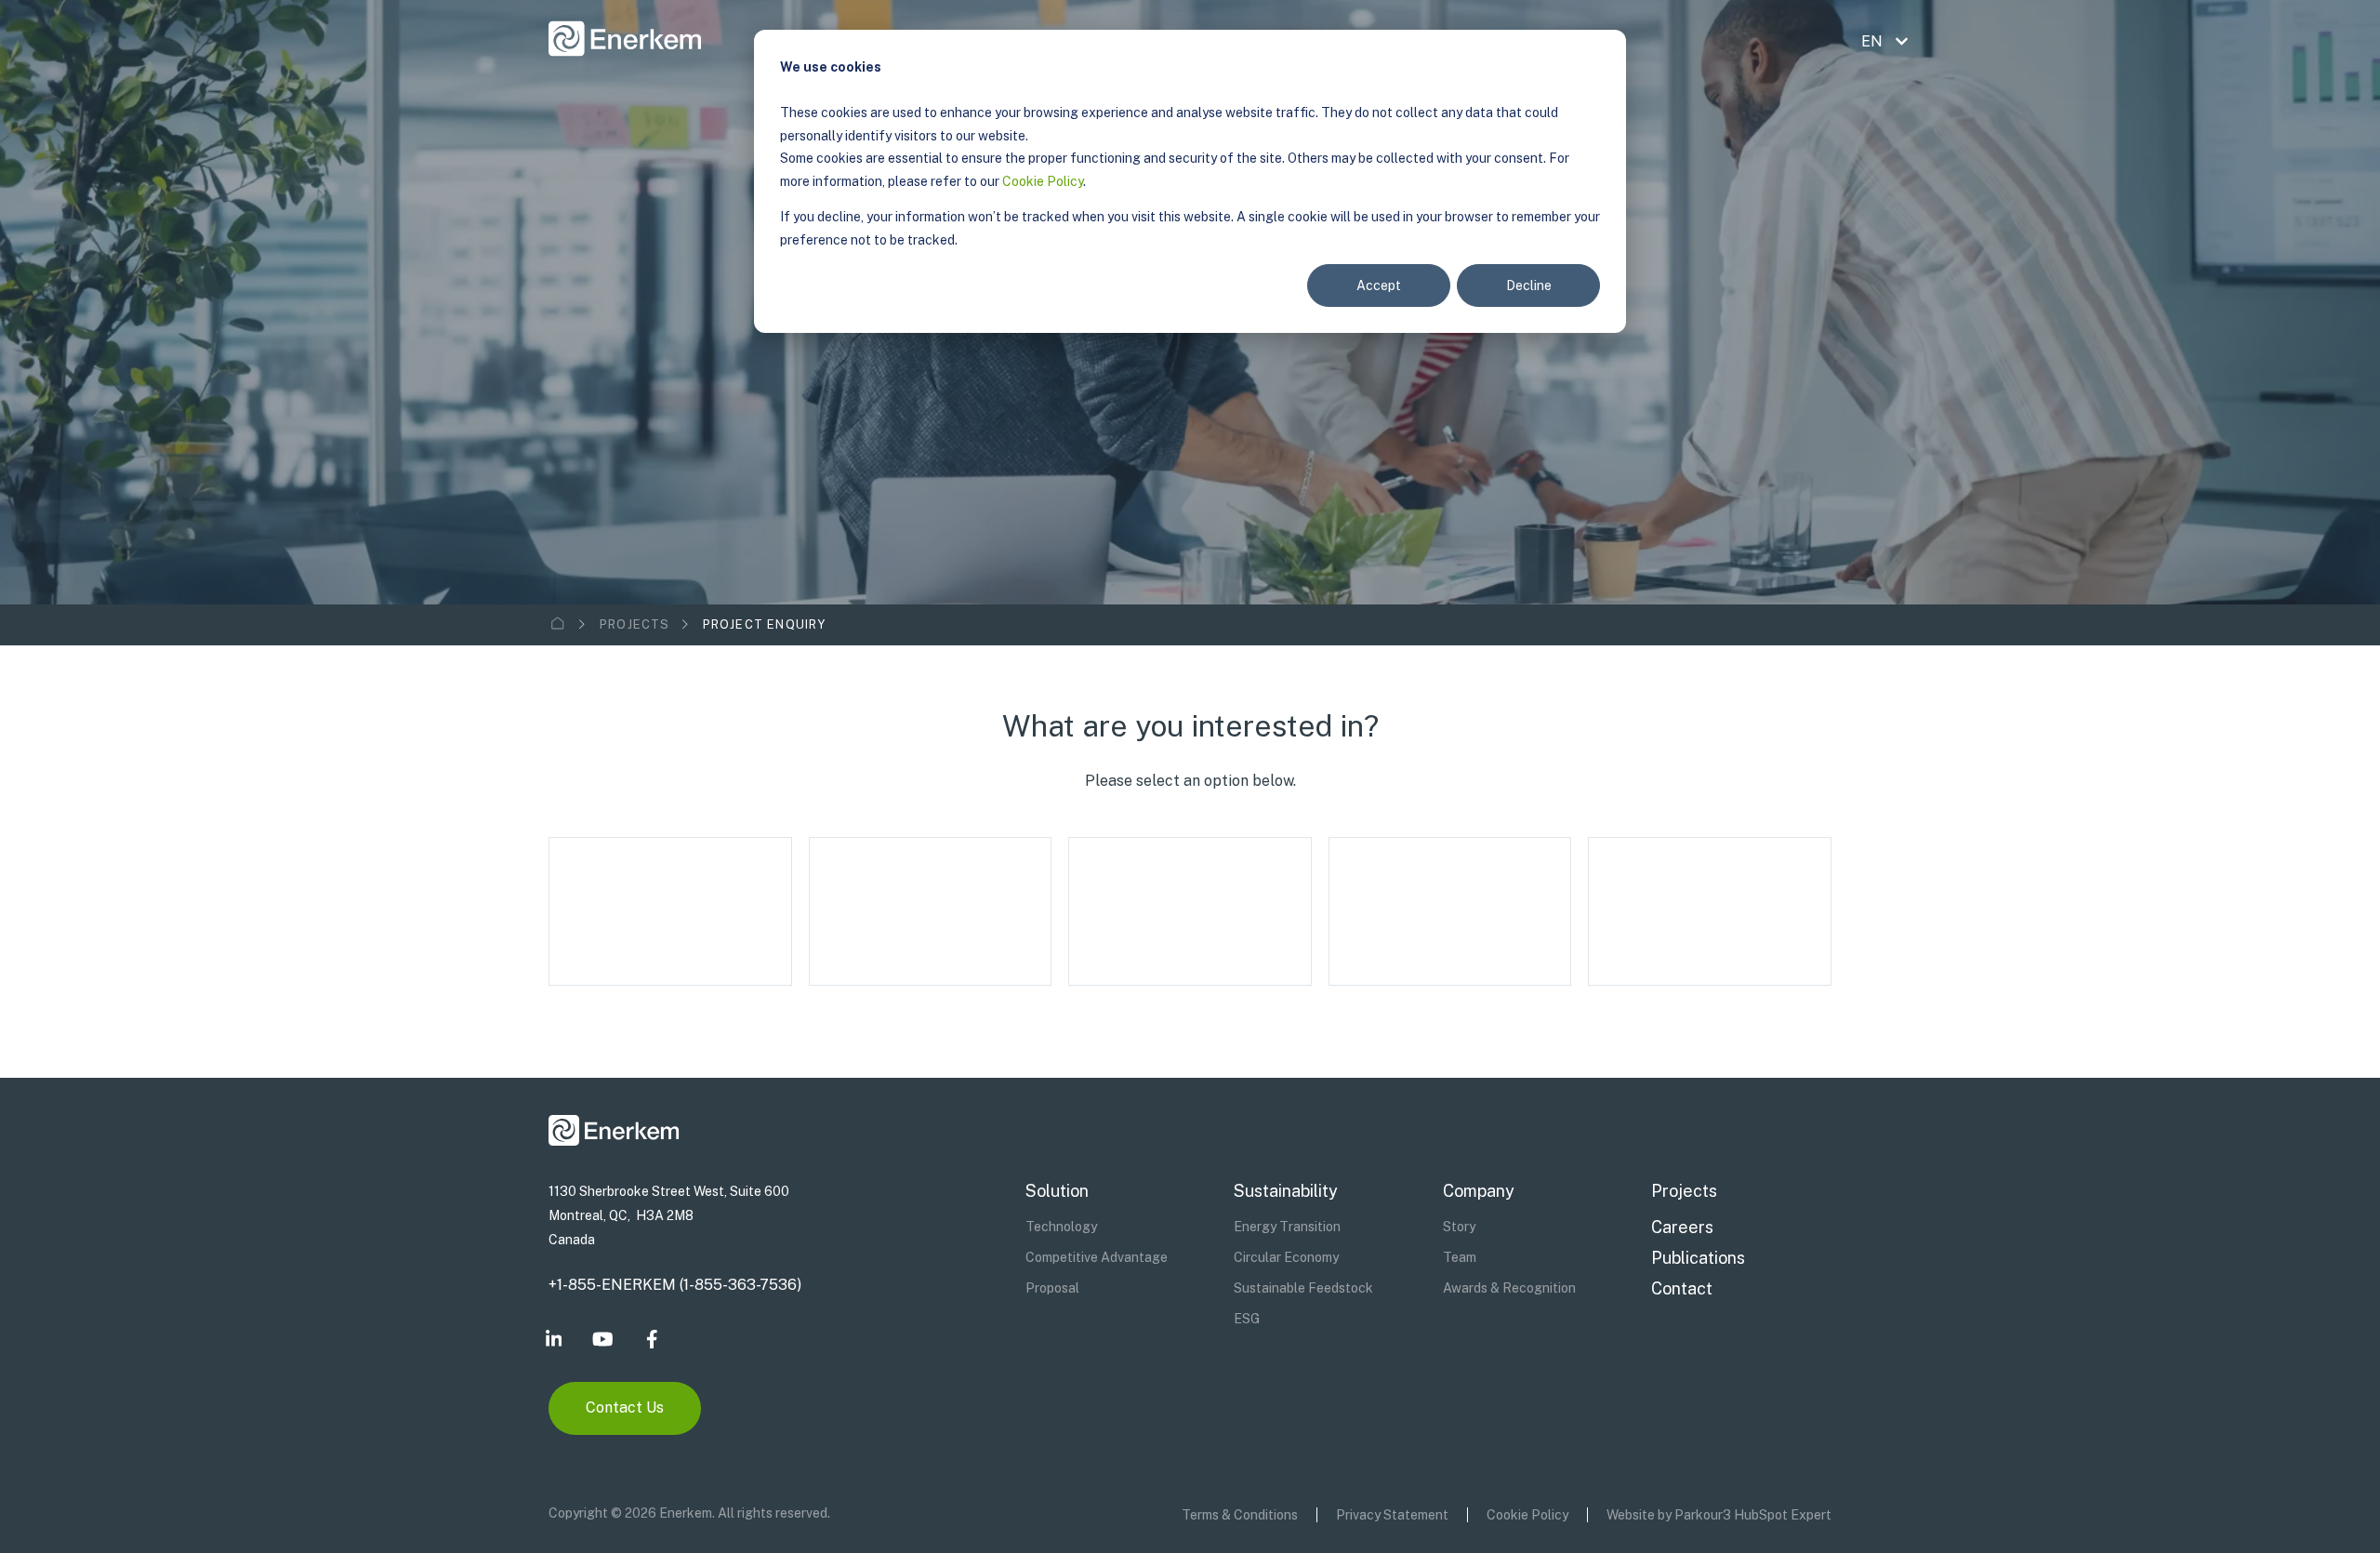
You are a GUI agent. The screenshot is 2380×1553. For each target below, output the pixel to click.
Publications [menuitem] (1698, 1258)
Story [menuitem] (1459, 1227)
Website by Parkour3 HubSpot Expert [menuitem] (1719, 1515)
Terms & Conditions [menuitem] (1240, 1515)
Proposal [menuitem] (1052, 1288)
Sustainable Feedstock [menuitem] (1303, 1288)
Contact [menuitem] (1682, 1288)
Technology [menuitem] (1061, 1227)
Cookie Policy (1043, 181)
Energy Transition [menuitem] (1287, 1227)
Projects (635, 624)
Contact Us (625, 1407)
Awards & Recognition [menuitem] (1509, 1288)
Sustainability (1286, 1191)
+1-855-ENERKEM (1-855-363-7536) (675, 1285)
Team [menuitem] (1460, 1257)
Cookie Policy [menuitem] (1527, 1515)
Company (1479, 1191)
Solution (1057, 1191)
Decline (1529, 285)
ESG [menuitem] (1247, 1319)
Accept (1379, 285)
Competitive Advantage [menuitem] (1097, 1257)
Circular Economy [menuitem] (1286, 1257)
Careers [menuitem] (1682, 1227)
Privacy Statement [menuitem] (1392, 1515)
